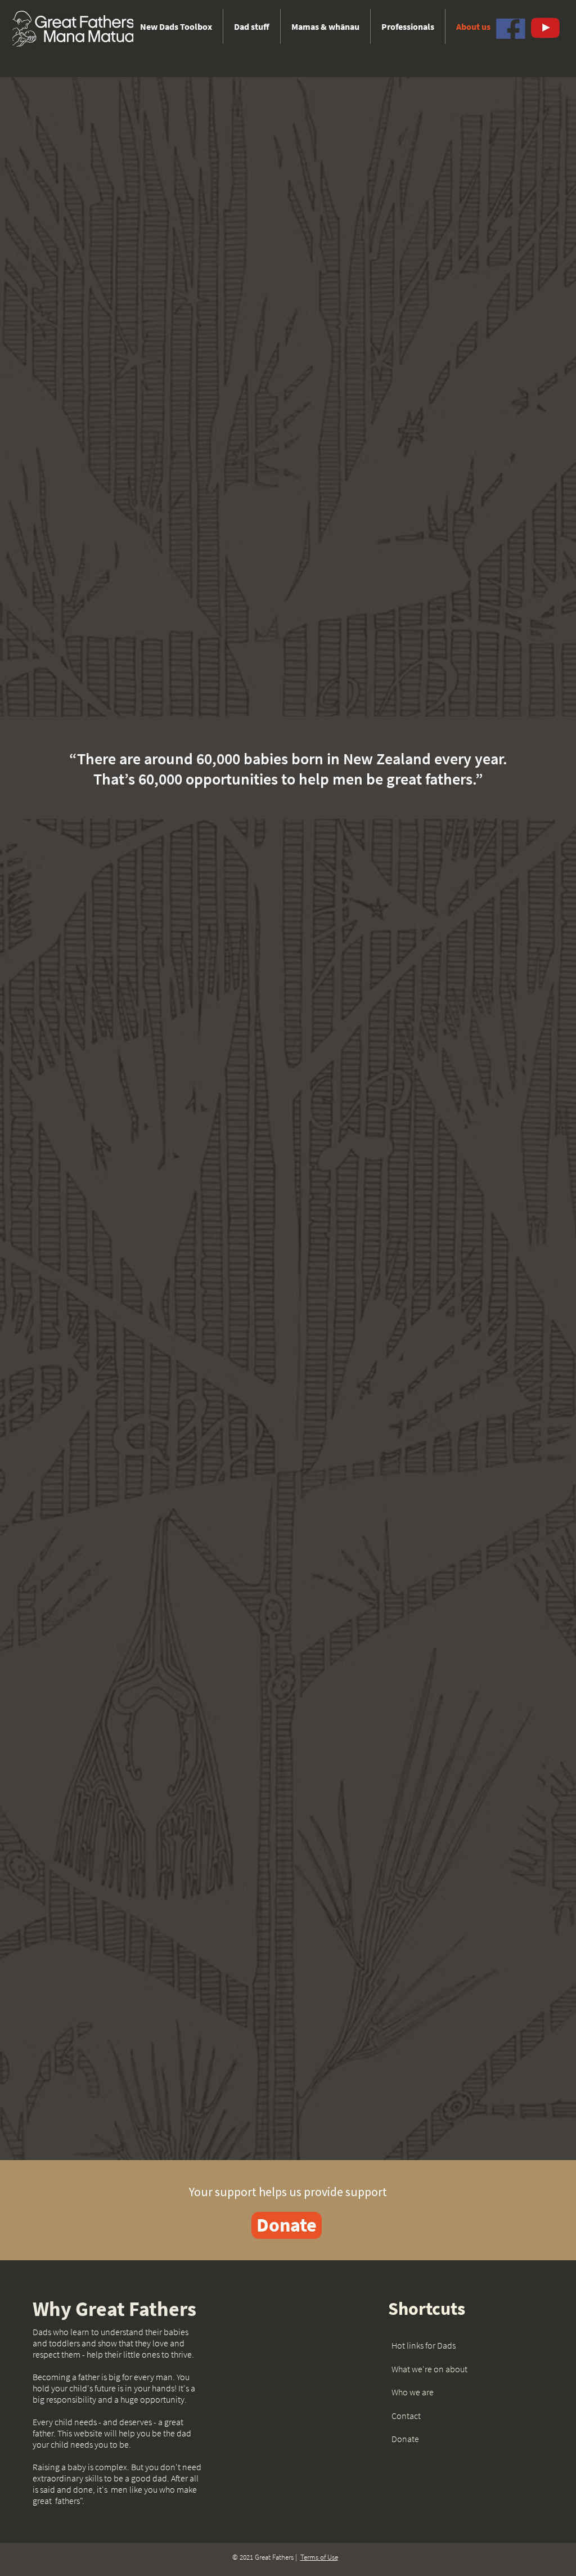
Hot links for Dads (424, 2345)
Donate (405, 2439)
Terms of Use (319, 2557)
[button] (252, 26)
